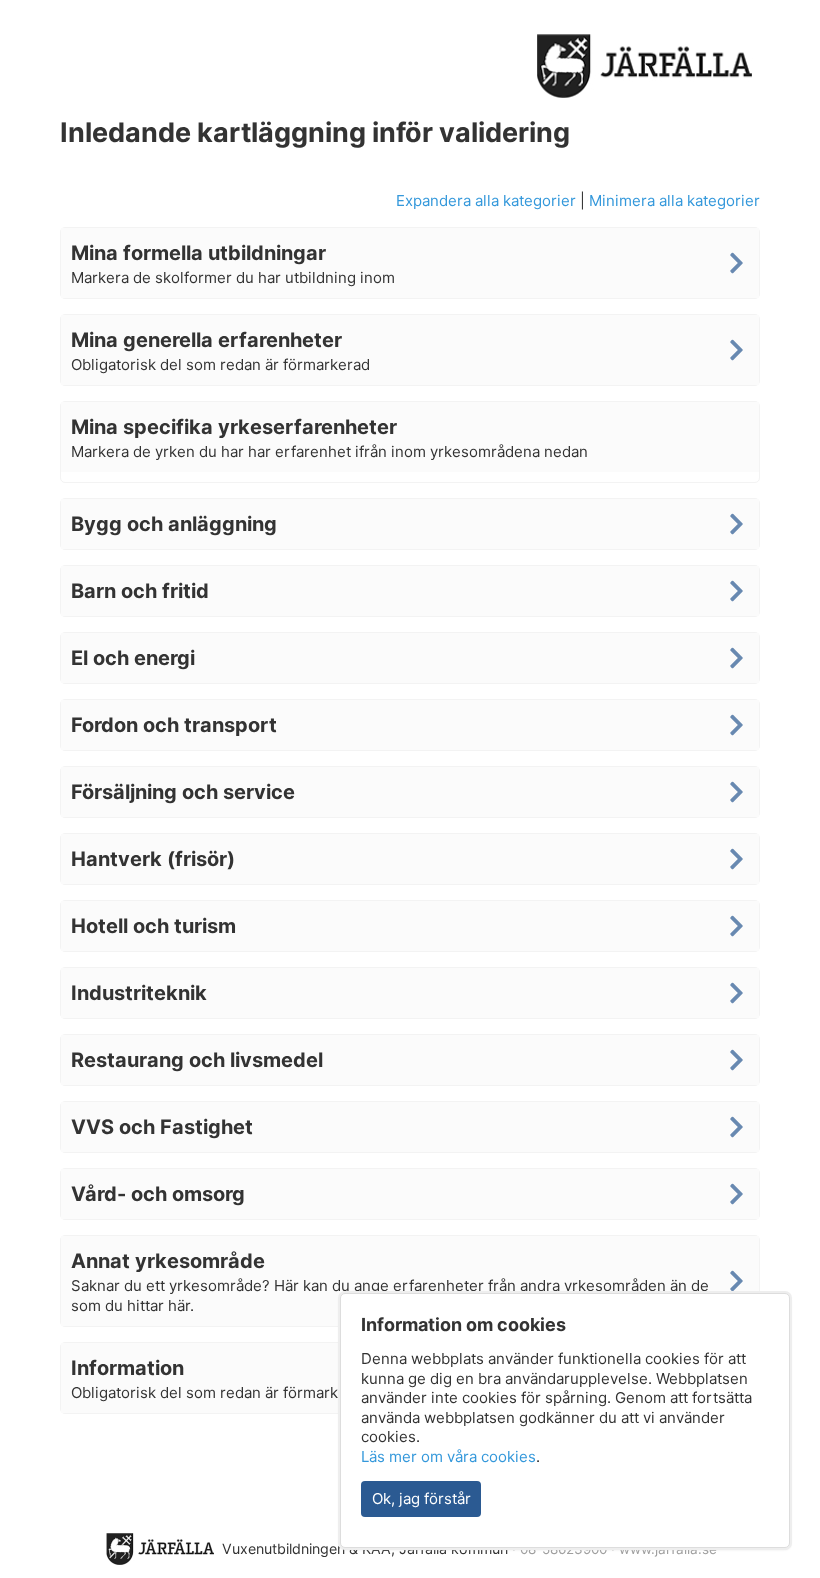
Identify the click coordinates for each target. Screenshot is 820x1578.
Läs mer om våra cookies (448, 1456)
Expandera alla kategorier (486, 200)
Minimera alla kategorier (674, 200)
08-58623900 (563, 1549)
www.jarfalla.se (668, 1549)
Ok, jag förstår (421, 1498)
